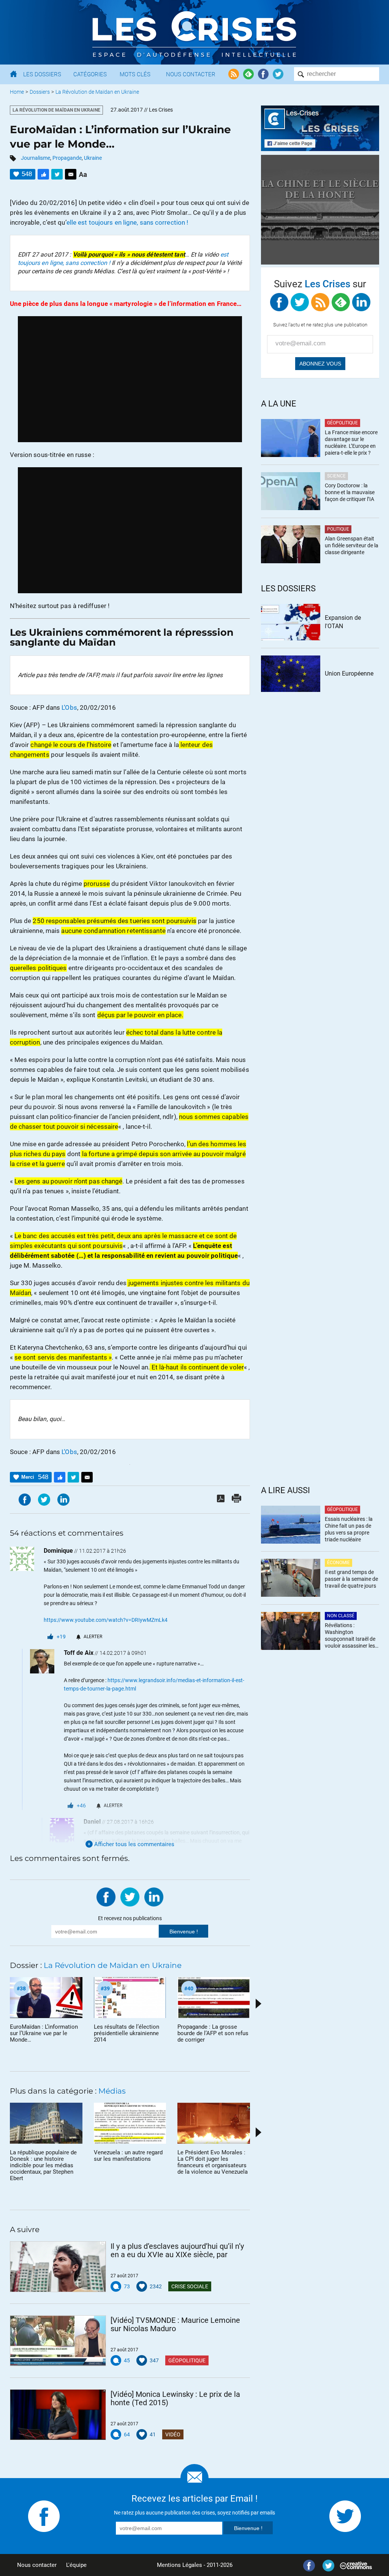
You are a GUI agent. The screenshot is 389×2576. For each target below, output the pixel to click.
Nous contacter (37, 2565)
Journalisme (36, 158)
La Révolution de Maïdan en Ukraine (97, 92)
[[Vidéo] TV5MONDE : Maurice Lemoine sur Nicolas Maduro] (58, 2341)
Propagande (67, 158)
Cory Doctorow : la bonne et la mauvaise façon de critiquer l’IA (350, 492)
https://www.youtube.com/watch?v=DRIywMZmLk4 (106, 1620)
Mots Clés (135, 74)
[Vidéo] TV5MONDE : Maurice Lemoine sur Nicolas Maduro (175, 2324)
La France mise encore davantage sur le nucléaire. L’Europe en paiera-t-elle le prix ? (351, 443)
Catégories (90, 74)
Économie (338, 1563)
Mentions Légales (179, 2565)
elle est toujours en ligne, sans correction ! (127, 222)
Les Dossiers (42, 74)
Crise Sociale (190, 2286)
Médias (112, 2091)
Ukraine (93, 158)
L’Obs (69, 707)
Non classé (341, 1616)
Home (17, 92)
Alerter (93, 1637)
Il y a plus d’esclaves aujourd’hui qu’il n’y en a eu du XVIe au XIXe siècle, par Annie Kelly (177, 2250)
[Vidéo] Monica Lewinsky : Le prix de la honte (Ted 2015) (175, 2398)
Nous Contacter (191, 74)
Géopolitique (187, 2360)
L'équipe (76, 2565)
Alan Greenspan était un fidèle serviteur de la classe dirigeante (352, 545)
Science (336, 476)
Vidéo (173, 2434)
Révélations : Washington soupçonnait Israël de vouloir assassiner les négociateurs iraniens (350, 1636)
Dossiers (40, 92)
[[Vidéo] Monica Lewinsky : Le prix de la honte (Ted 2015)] (58, 2415)
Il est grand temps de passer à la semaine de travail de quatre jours (351, 1579)
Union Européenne (349, 674)
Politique (338, 529)
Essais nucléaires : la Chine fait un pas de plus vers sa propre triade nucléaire (349, 1529)
